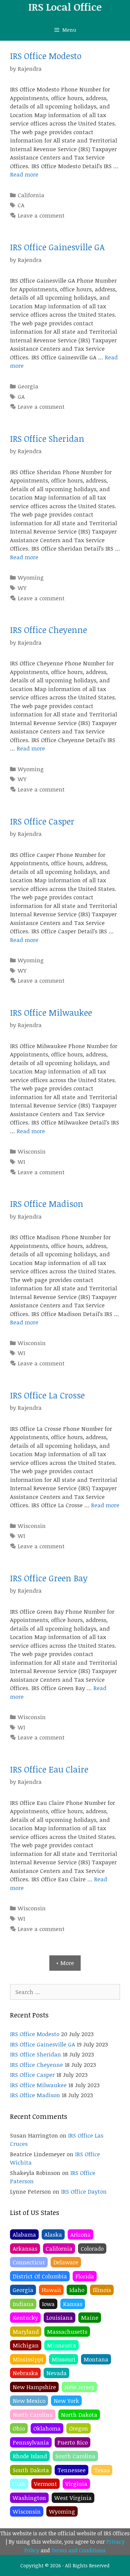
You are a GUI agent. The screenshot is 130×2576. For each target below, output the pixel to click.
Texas (102, 2470)
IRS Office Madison (47, 1204)
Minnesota (61, 2345)
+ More (65, 1963)
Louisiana (59, 2318)
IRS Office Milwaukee (51, 1012)
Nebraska (25, 2373)
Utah (19, 2484)
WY (22, 588)
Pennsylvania (31, 2442)
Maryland (26, 2332)
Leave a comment (41, 215)
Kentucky (25, 2318)
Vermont (45, 2484)
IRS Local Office (65, 7)
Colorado (92, 2248)
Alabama (24, 2234)
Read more (24, 174)
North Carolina (33, 2415)
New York (66, 2401)
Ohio (19, 2428)
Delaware (66, 2262)
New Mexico (29, 2401)
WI (21, 1162)
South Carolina (75, 2456)
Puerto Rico (72, 2442)
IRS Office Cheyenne (48, 630)
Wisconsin (32, 1151)
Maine (90, 2318)
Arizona (80, 2234)
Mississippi (28, 2359)
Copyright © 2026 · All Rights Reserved (65, 2565)
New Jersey (79, 2387)
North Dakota (79, 2415)
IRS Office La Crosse (47, 1395)
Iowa (48, 2304)
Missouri (63, 2359)
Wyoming (31, 577)
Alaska (53, 2234)
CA (21, 205)
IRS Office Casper (42, 821)
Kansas (73, 2304)
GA (21, 397)
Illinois (102, 2290)
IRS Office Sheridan (47, 438)
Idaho (77, 2290)
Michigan (26, 2345)
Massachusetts (67, 2332)
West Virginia (73, 2498)
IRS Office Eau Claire (49, 1769)
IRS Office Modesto (46, 56)
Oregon (78, 2428)
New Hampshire (34, 2387)
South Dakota (31, 2470)
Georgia (28, 386)
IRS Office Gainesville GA (57, 247)
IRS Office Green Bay (49, 1578)
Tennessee (71, 2470)
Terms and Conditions (78, 2550)
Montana (96, 2359)
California (31, 195)
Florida (85, 2276)
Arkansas (25, 2248)
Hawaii (51, 2290)
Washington (29, 2498)
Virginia (76, 2484)
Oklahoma (47, 2428)
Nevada (56, 2373)
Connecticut (29, 2262)
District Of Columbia (40, 2276)
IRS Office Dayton (84, 2191)
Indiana (23, 2304)
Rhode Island (30, 2456)
